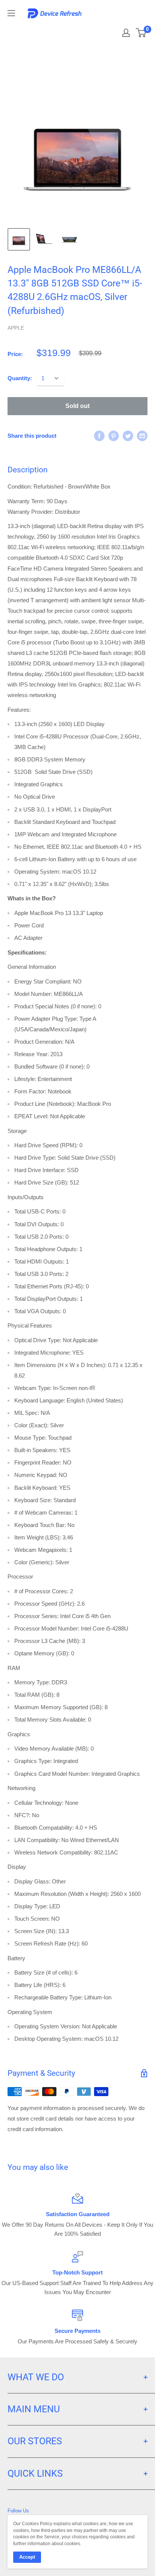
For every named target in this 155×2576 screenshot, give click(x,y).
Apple (16, 328)
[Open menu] (11, 13)
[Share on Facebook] (99, 436)
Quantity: (20, 378)
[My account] (126, 33)
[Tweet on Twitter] (128, 436)
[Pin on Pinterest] (114, 436)
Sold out (77, 406)
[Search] (106, 30)
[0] (141, 33)
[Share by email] (142, 436)
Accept (27, 2557)
